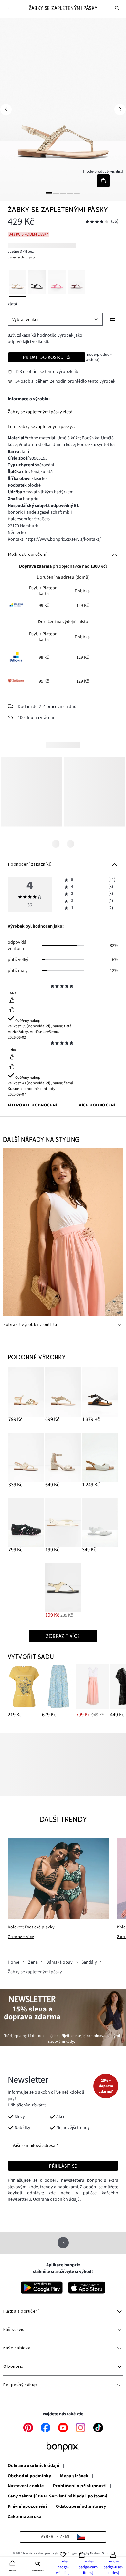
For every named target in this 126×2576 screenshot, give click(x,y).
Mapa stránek (74, 2476)
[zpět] (9, 9)
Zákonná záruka (25, 2517)
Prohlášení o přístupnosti (80, 2486)
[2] (56, 193)
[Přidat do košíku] (103, 181)
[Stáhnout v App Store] (87, 2288)
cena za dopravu (21, 257)
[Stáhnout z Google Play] (42, 2288)
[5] (77, 193)
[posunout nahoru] (63, 2243)
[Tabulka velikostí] (113, 319)
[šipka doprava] (120, 109)
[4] (70, 193)
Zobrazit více (21, 1937)
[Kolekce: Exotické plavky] (58, 1878)
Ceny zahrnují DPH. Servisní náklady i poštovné (58, 2497)
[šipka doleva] (6, 109)
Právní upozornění (27, 2507)
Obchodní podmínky (29, 2476)
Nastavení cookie (26, 2486)
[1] (49, 193)
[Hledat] (117, 8)
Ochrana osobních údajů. (57, 2199)
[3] (63, 193)
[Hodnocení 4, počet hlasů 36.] (97, 222)
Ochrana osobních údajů (34, 2466)
